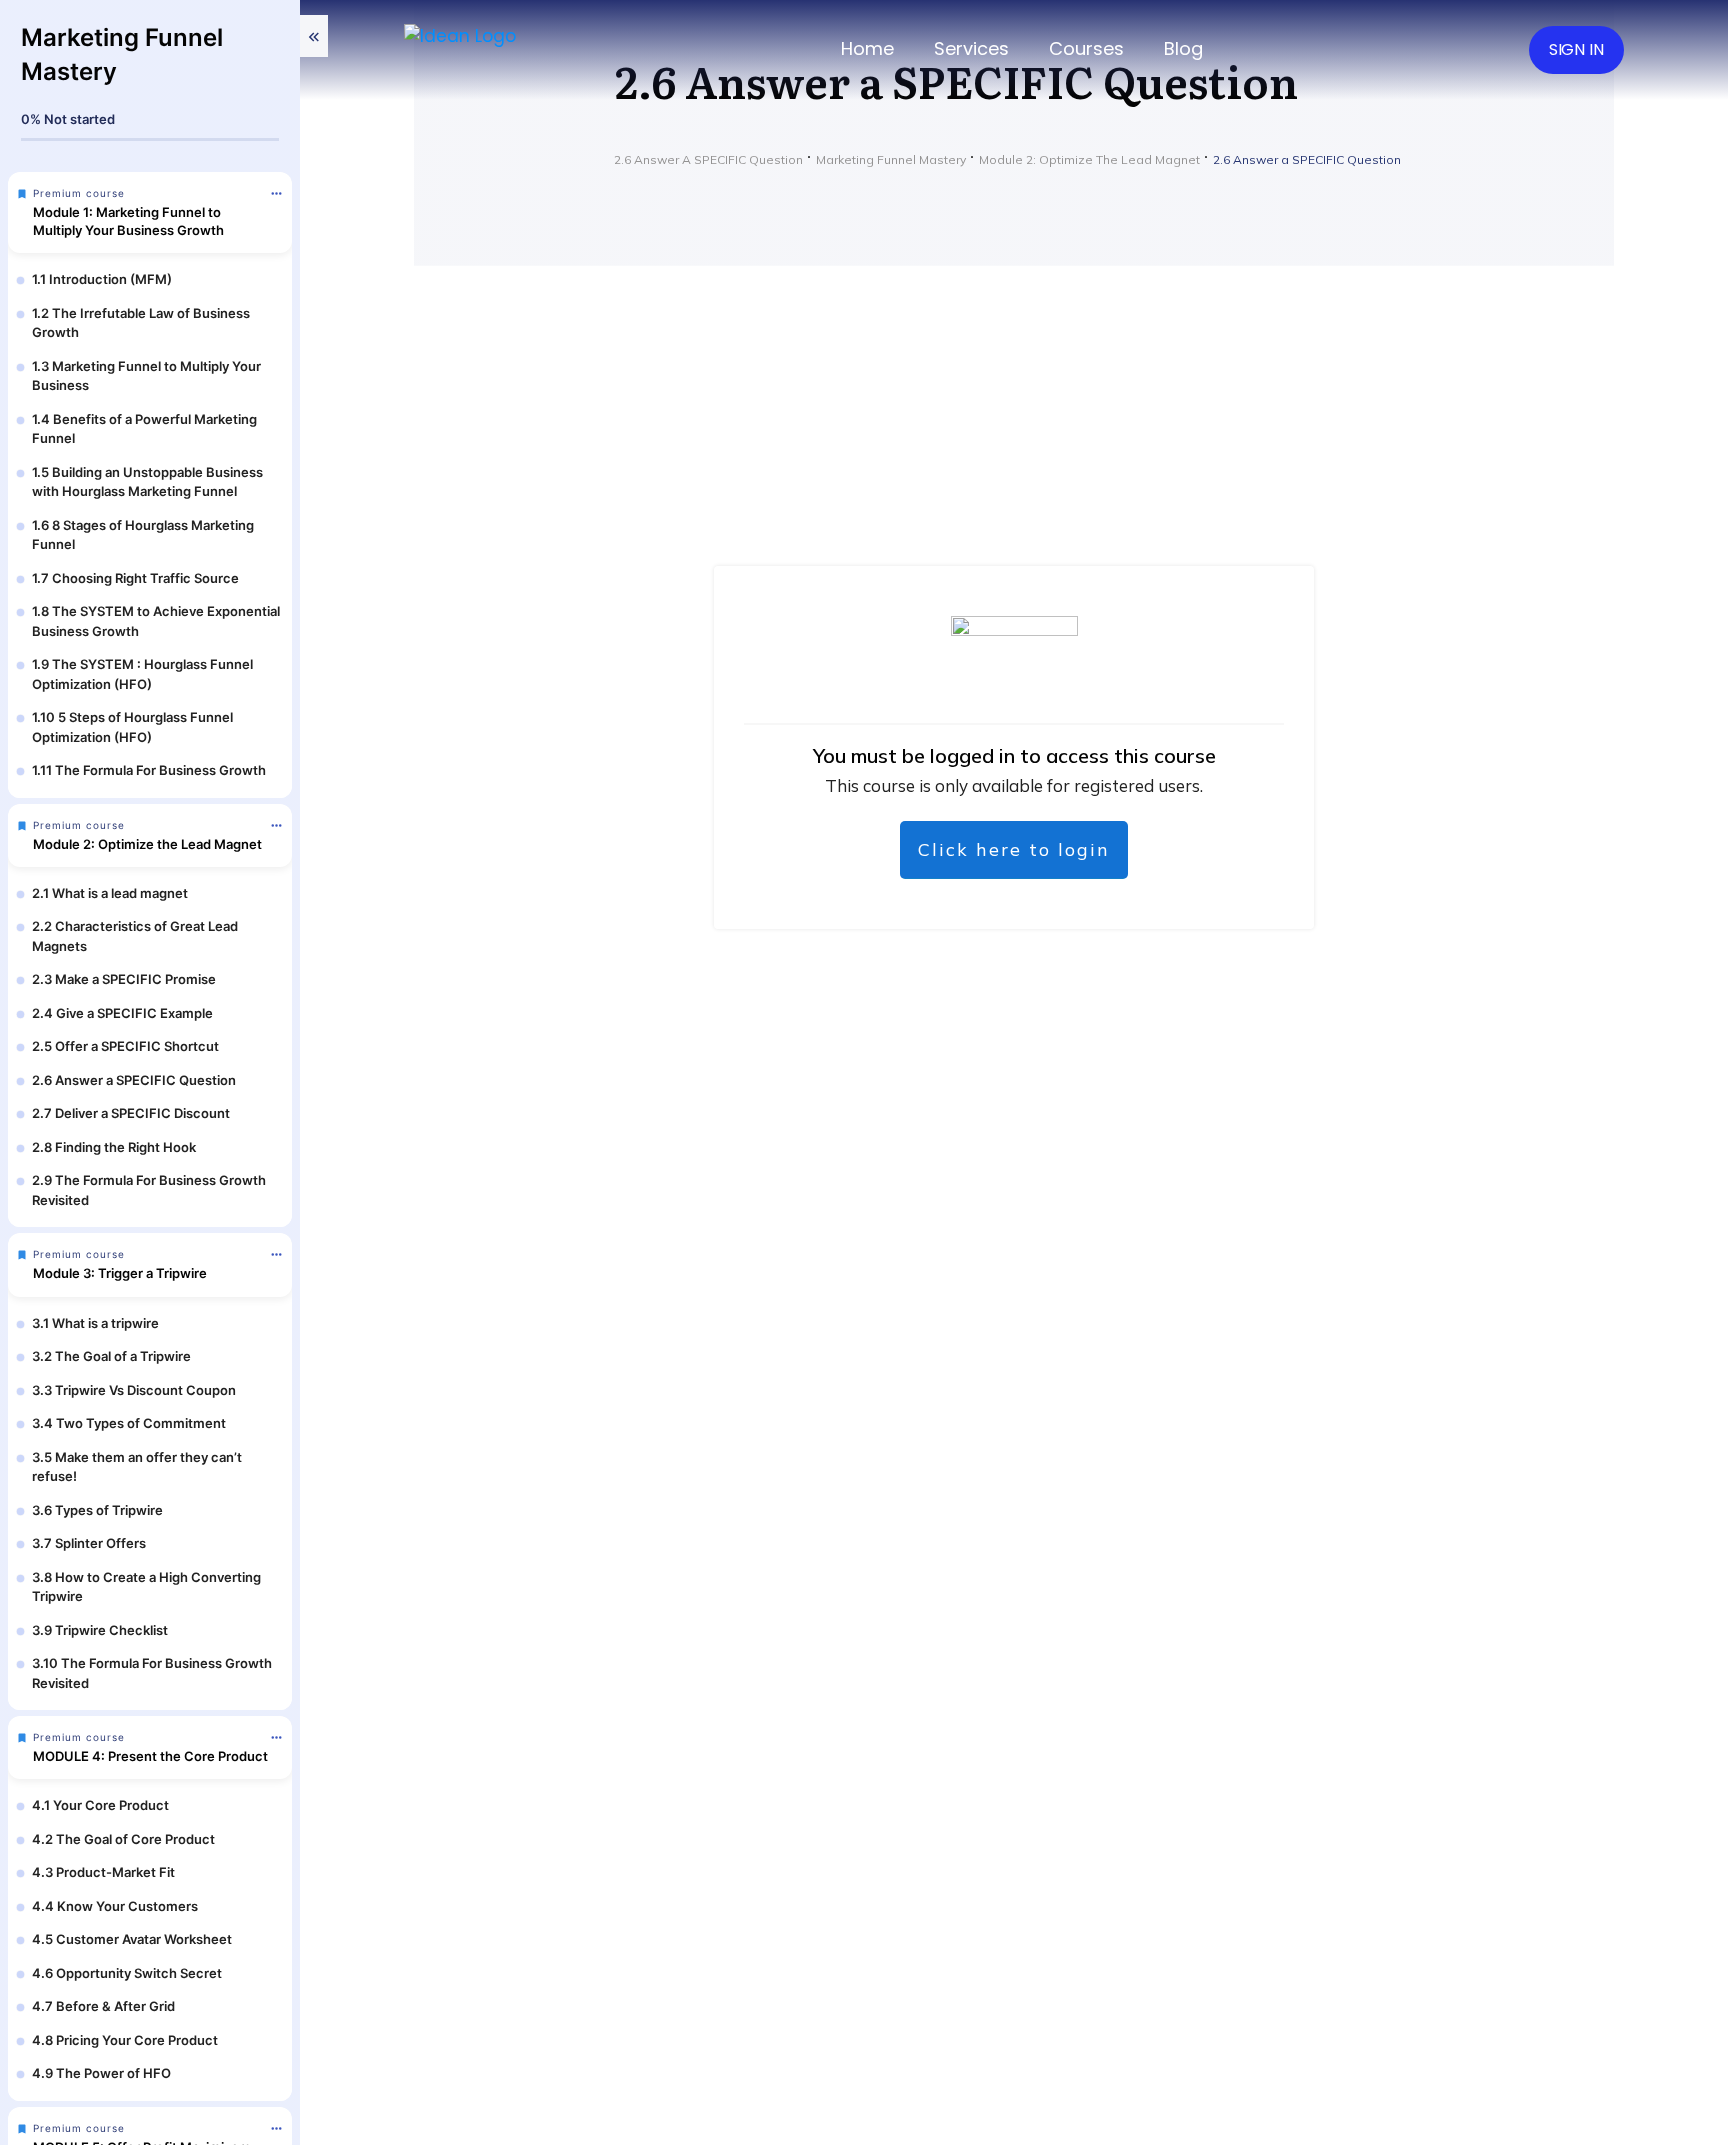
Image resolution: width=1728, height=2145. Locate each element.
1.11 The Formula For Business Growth (149, 770)
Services (971, 49)
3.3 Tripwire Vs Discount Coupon (134, 1390)
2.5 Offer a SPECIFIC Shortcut (125, 1046)
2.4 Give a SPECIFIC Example (122, 1013)
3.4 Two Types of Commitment (129, 1423)
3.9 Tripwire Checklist (100, 1630)
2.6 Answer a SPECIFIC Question (134, 1080)
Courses (1086, 49)
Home (867, 49)
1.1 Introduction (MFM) (102, 279)
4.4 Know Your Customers (115, 1906)
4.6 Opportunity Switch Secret (127, 1973)
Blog (1183, 49)
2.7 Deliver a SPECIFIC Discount (131, 1113)
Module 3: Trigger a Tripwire (120, 1273)
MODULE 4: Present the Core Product (150, 1756)
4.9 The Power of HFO (101, 2073)
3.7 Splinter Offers (89, 1543)
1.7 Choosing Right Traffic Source (135, 578)
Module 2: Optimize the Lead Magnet (147, 844)
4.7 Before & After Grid (103, 2006)
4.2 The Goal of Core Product (123, 1839)
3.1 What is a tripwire (95, 1323)
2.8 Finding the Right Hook (114, 1147)
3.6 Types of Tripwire (97, 1510)
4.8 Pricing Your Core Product (125, 2040)
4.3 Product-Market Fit (103, 1872)
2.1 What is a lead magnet (110, 893)
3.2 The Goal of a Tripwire (111, 1356)
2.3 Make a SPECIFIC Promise (124, 979)
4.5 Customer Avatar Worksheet (132, 1939)
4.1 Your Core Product (100, 1805)
